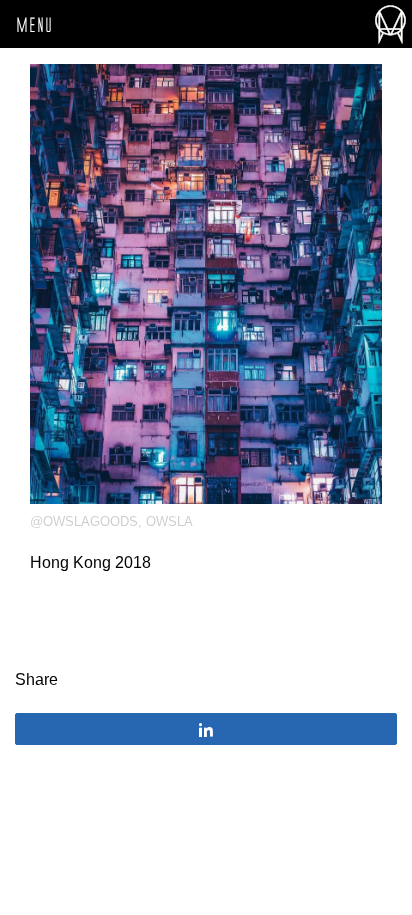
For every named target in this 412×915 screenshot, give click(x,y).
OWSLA (169, 521)
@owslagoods (84, 521)
